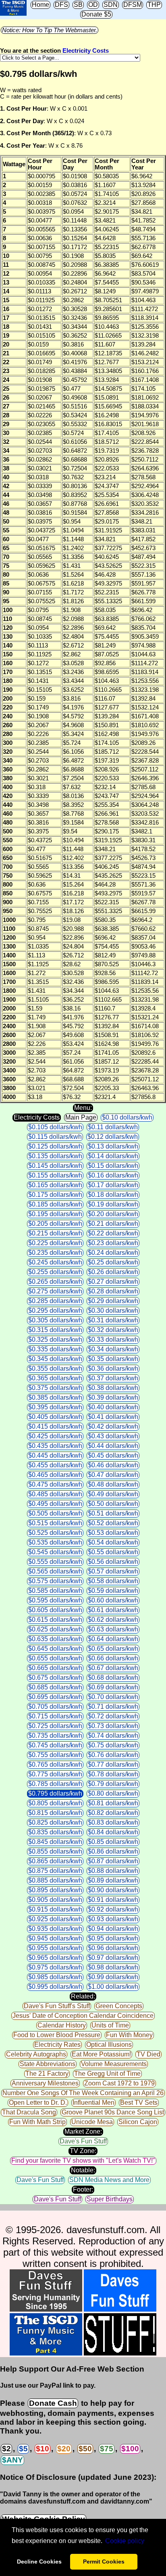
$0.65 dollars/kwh (113, 1649)
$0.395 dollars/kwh (55, 1407)
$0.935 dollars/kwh (55, 1929)
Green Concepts (119, 2006)
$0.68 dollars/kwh (113, 1678)
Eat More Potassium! (101, 2054)
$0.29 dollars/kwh (113, 1301)
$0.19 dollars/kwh (113, 1204)
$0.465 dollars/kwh (55, 1475)
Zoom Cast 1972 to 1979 (119, 2083)
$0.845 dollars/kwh (55, 1842)
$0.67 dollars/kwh (113, 1668)
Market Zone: (83, 2132)
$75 (107, 2449)
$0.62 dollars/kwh (113, 1620)
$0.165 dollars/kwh (55, 1185)
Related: (83, 1996)
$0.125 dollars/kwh (55, 1146)
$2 (6, 2449)
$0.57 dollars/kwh (113, 1571)
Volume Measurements (114, 2064)
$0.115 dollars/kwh (55, 1137)
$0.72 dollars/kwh (113, 1716)
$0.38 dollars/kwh (113, 1388)
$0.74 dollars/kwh (113, 1736)
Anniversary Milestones (45, 2083)
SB (78, 5)
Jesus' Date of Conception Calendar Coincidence (83, 2016)
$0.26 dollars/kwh (113, 1272)
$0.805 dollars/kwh (55, 1803)
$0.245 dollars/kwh (55, 1262)
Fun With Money (129, 2035)
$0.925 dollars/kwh (55, 1919)
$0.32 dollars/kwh (113, 1330)
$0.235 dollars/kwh (55, 1253)
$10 (43, 2449)
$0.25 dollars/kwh (113, 1262)
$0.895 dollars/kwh (55, 1890)
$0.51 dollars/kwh (113, 1513)
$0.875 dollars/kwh (55, 1871)
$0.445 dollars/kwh (55, 1455)
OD (93, 5)
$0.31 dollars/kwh (113, 1320)
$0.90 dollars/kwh (113, 1890)
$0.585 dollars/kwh (55, 1591)
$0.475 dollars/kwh (55, 1484)
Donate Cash (53, 2403)
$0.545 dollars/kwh (55, 1552)
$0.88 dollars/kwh (113, 1871)
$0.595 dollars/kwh (55, 1600)
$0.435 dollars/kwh (55, 1446)
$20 (64, 2449)
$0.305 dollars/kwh (55, 1320)
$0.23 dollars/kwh (113, 1243)
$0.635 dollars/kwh (55, 1639)
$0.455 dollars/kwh (55, 1465)
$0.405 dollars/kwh (55, 1417)
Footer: (83, 2189)
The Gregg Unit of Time (107, 2074)
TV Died (148, 2054)
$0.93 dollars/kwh (113, 1919)
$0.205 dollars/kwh (55, 1224)
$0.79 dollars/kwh (113, 1784)
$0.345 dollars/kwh (55, 1359)
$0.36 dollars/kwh (113, 1368)
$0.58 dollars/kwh (113, 1581)
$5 (23, 2449)
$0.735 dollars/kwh (55, 1736)
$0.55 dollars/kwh (113, 1552)
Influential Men (93, 2103)
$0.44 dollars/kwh (113, 1446)
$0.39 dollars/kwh (113, 1397)
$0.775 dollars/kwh (55, 1774)
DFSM (133, 5)
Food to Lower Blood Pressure (57, 2035)
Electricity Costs (86, 51)
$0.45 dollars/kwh (113, 1455)
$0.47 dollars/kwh (113, 1475)
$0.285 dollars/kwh (55, 1301)
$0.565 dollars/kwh (55, 1571)
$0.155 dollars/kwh (55, 1175)
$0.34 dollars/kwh (113, 1349)
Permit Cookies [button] (104, 2562)
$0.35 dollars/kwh (113, 1359)
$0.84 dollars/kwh (113, 1832)
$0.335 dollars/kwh (55, 1349)
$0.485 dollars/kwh (55, 1494)
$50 (85, 2449)
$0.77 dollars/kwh (113, 1764)
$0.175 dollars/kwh (55, 1195)
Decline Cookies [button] (39, 2562)
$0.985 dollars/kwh (55, 1977)
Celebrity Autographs (36, 2054)
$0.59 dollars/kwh (113, 1591)
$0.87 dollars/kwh (113, 1861)
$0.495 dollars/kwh (55, 1504)
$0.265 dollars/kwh (55, 1282)
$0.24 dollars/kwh (113, 1253)
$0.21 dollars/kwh (113, 1224)
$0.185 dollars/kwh (55, 1204)
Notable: (83, 2170)
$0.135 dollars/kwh (55, 1156)
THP (154, 5)
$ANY (12, 2460)
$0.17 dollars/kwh (113, 1185)
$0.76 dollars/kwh (113, 1755)
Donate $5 (96, 14)
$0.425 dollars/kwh (55, 1436)
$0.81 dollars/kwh (113, 1803)
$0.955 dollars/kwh (55, 1948)
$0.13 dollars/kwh (113, 1146)
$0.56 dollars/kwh (113, 1562)
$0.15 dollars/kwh (113, 1166)
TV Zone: (83, 2151)
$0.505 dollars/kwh (55, 1513)
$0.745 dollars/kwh (55, 1745)
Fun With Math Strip (37, 2122)
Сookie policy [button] (125, 2541)
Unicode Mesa (92, 2122)
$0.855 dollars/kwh (55, 1851)
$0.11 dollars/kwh (113, 1127)
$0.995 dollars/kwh (55, 1987)
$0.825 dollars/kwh (55, 1822)
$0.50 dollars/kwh (113, 1504)
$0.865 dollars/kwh (55, 1861)
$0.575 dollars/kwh (55, 1581)
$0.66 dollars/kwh (113, 1658)
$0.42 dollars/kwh (113, 1426)
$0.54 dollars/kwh (113, 1542)
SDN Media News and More (109, 2180)
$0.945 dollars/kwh (55, 1938)
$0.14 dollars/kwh (113, 1156)
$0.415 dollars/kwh (55, 1426)
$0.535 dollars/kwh (55, 1542)
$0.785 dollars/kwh (55, 1784)
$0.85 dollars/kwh (113, 1842)
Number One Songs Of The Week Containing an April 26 (83, 2093)
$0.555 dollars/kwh (55, 1562)
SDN (111, 5)
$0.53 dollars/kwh (113, 1533)
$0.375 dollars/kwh (55, 1388)
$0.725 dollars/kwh (55, 1726)
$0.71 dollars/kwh (113, 1707)
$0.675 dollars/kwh (55, 1678)
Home (40, 5)
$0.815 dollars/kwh (55, 1813)
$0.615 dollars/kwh (55, 1620)
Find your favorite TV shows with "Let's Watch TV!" (83, 2160)
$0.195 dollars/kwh (55, 1214)
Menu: (83, 1108)
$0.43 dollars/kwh (113, 1436)
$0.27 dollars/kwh (113, 1282)
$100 (130, 2449)
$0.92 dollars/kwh (113, 1909)
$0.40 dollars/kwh (113, 1407)
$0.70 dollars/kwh (113, 1697)
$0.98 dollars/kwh (113, 1967)
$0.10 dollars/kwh (127, 1117)
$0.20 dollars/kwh (113, 1214)
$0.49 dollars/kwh (113, 1494)
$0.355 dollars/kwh (55, 1368)
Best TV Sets (139, 2103)
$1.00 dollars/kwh (113, 1987)
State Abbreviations (48, 2064)
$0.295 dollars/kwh (55, 1311)
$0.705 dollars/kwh (55, 1707)
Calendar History (62, 2025)
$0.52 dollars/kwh (113, 1523)
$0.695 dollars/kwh (55, 1697)
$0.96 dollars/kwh (113, 1948)
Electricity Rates (57, 2045)
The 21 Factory (47, 2074)
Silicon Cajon (138, 2122)
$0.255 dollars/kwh (55, 1272)
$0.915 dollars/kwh (55, 1909)
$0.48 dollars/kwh (113, 1484)
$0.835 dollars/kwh (55, 1832)
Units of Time (110, 2025)
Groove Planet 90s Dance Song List (113, 2112)
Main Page (81, 1117)
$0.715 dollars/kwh (55, 1716)
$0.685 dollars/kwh (55, 1687)
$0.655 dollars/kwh (55, 1658)
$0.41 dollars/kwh (113, 1417)
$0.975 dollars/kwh (55, 1967)
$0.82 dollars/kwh (113, 1813)
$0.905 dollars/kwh (55, 1900)
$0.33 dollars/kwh (113, 1340)
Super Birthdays (110, 2199)
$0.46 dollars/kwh (113, 1465)
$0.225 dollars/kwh (55, 1243)
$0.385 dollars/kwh (55, 1397)
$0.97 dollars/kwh (113, 1958)
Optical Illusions (109, 2045)
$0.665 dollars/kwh (55, 1668)
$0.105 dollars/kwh (55, 1127)
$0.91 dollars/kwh (113, 1900)
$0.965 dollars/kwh (55, 1958)
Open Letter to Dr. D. (38, 2103)
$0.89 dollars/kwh (113, 1880)
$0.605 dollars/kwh (55, 1610)
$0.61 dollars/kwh (113, 1610)
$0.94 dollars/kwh (113, 1929)
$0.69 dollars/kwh (113, 1687)
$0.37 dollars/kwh (113, 1378)
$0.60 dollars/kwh (113, 1600)
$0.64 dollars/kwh (113, 1639)
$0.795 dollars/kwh (55, 1793)
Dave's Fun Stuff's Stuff (57, 2006)
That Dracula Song (29, 2112)
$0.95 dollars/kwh (113, 1938)
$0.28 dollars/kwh (113, 1291)
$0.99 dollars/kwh (113, 1977)
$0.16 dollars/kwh (113, 1175)
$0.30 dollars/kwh (113, 1311)
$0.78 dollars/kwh (113, 1774)
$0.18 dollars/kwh (113, 1195)
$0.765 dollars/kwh (55, 1764)
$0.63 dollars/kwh (113, 1629)
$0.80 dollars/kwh (113, 1793)
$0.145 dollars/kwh (55, 1166)
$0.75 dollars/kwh (113, 1745)
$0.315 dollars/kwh (55, 1330)
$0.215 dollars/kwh (55, 1233)
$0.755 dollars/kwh (55, 1755)
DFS (61, 5)
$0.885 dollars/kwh (55, 1880)
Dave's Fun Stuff (83, 2141)
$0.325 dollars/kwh (55, 1340)
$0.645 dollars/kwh (55, 1649)
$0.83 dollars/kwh (113, 1822)
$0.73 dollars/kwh (113, 1726)
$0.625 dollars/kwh (55, 1629)
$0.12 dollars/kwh (113, 1137)
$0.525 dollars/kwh (55, 1533)
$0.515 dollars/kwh (55, 1523)
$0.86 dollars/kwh (113, 1851)
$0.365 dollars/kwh (55, 1378)
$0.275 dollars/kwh (55, 1291)
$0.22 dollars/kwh (113, 1233)
